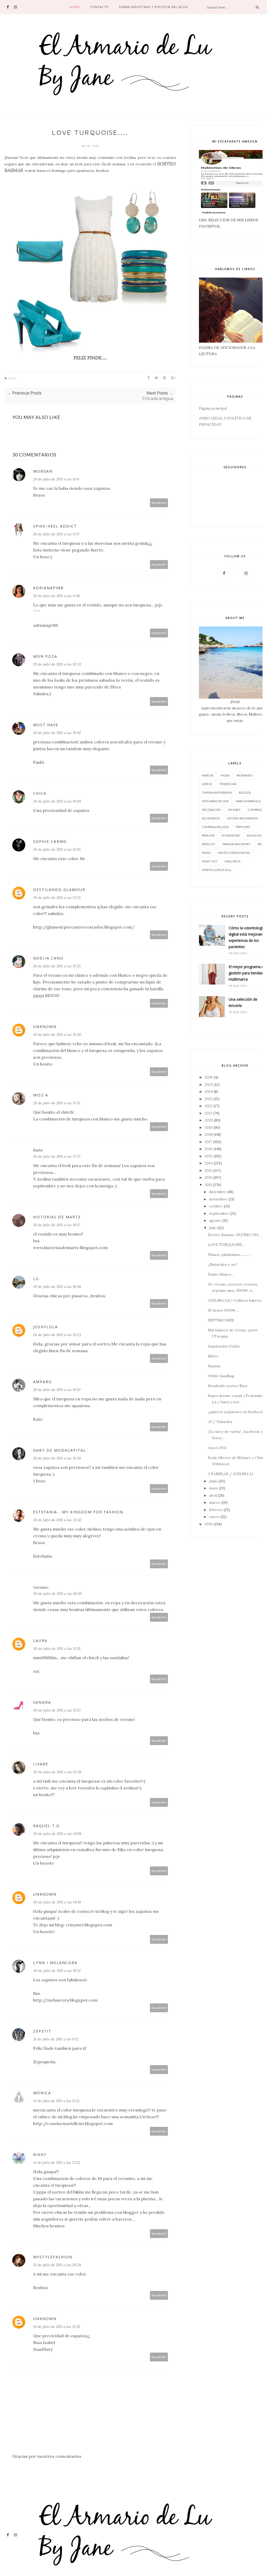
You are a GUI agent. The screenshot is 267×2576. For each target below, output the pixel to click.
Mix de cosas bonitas (234, 853)
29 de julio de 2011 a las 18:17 (57, 1225)
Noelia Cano (48, 958)
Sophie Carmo (50, 841)
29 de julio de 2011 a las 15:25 (57, 966)
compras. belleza (215, 827)
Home (75, 7)
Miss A (41, 1095)
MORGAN (43, 471)
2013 (208, 1170)
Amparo (43, 1382)
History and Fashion (242, 818)
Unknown (45, 1027)
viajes (206, 853)
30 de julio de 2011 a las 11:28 (57, 1649)
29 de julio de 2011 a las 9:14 (56, 479)
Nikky (40, 2155)
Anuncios (254, 835)
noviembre (218, 1199)
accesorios (211, 818)
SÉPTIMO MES (221, 1320)
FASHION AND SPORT (236, 844)
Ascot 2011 (217, 1448)
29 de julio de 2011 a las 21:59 (57, 1458)
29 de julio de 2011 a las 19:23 (57, 1335)
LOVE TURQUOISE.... (226, 1245)
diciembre (218, 1192)
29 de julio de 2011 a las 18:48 (57, 1287)
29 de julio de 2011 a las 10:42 (57, 733)
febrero (216, 1510)
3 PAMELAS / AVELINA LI (231, 1474)
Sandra (42, 1702)
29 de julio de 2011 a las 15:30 (57, 1035)
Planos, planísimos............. (229, 1255)
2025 (209, 1085)
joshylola (45, 1327)
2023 (209, 1099)
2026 (209, 1077)
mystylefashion (53, 2257)
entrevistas (231, 835)
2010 (209, 1524)
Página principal (213, 408)
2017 (208, 1142)
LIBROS (207, 784)
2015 (209, 1156)
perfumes (243, 827)
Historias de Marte (57, 1217)
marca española (248, 801)
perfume (208, 835)
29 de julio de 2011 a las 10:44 (57, 801)
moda (225, 775)
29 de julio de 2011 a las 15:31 (57, 1103)
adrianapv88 (48, 588)
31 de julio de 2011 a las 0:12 (56, 2039)
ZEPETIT (42, 2031)
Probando (245, 775)
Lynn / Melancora (55, 1963)
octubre (216, 1206)
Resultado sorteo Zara (228, 1386)
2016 (209, 1149)
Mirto (213, 1356)
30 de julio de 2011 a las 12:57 (57, 1710)
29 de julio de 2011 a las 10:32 (57, 664)
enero (214, 1517)
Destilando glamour (59, 890)
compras (255, 810)
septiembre (219, 1213)
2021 (208, 1113)
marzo (215, 1502)
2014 (209, 1163)
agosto (215, 1220)
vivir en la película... (217, 870)
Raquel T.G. (47, 1826)
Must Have (46, 725)
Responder (159, 503)
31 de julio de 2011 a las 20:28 (57, 2265)
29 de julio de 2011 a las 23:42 (57, 1520)
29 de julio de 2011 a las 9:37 (56, 534)
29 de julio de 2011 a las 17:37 (57, 1156)
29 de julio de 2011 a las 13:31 (57, 898)
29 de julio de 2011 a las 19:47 (57, 1390)
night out (210, 861)
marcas (208, 775)
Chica (40, 793)
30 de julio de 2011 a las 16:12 (57, 1971)
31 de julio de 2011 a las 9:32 (56, 2101)
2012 (208, 1177)
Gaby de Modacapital (60, 1450)
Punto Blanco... (221, 1274)
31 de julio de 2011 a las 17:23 (57, 2163)
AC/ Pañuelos (220, 1422)
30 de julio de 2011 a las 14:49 (57, 1902)
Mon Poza (45, 656)
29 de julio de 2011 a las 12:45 (57, 849)
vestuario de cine (215, 801)
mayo (214, 1488)
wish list (209, 844)
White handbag (221, 1376)
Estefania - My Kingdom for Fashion (78, 1512)
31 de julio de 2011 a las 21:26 (57, 2327)
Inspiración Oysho (224, 1346)
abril (213, 1495)
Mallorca (233, 861)
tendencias (228, 784)
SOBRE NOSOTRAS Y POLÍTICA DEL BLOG (153, 7)
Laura (40, 1641)
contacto (99, 7)
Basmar (214, 1366)
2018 (209, 1135)
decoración (211, 810)
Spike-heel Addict (55, 526)
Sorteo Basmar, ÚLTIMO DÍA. (234, 1235)
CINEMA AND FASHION (217, 792)
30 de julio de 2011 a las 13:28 (57, 1772)
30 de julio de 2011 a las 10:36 (57, 1594)
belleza (245, 792)
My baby (234, 810)
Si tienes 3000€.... (223, 1310)
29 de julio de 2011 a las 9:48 (56, 596)
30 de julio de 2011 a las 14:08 (57, 1834)
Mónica (42, 2093)
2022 (209, 1106)
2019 (209, 1127)
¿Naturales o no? (223, 1264)
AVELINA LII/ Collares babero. (235, 1300)
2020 (209, 1120)
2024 (209, 1092)
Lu (89, 146)
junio (213, 1481)
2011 (208, 1185)
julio (213, 1228)
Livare (41, 1764)
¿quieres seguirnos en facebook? (237, 1412)
